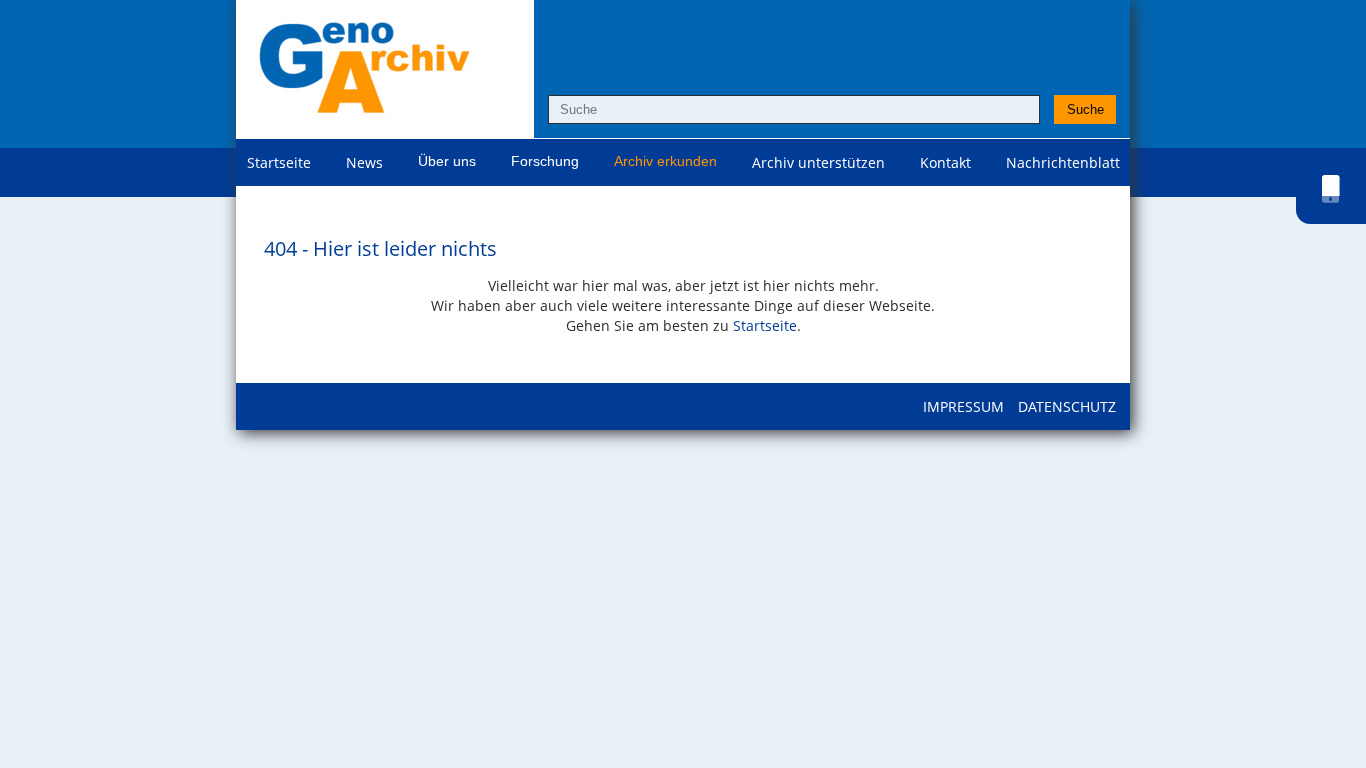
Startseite (279, 162)
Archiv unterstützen (818, 162)
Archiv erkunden (665, 161)
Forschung (545, 161)
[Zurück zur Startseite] (363, 69)
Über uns (447, 161)
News (364, 162)
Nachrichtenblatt (1063, 162)
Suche (1085, 109)
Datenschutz (1067, 406)
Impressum (963, 406)
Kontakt (945, 162)
